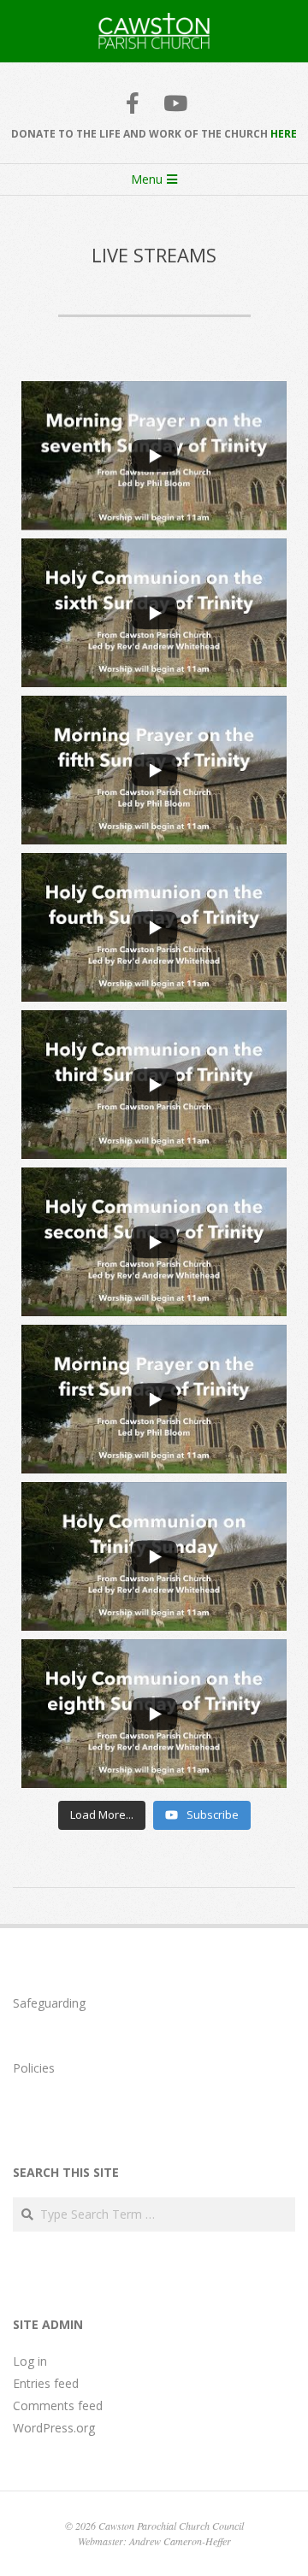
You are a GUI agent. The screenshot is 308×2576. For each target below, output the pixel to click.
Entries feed (46, 2383)
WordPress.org (54, 2428)
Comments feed (58, 2405)
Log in (30, 2361)
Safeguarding (49, 2003)
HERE (284, 134)
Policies (34, 2068)
